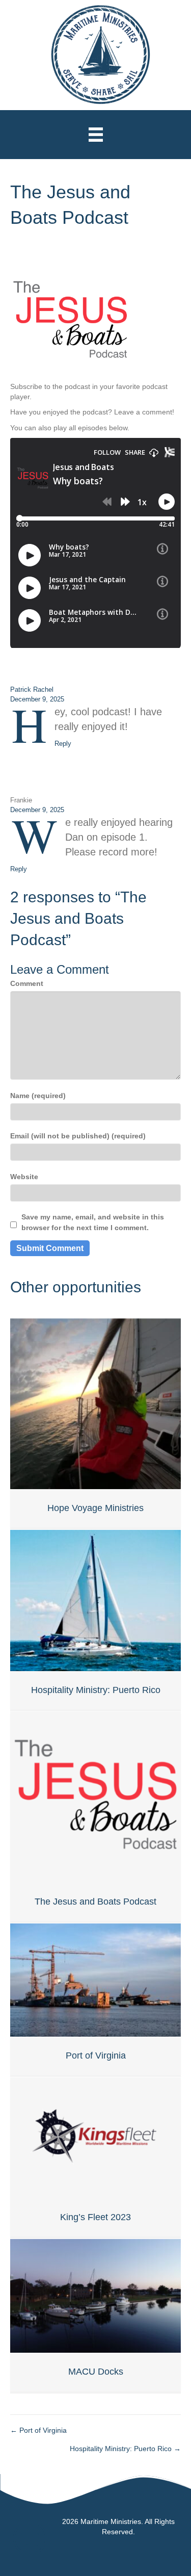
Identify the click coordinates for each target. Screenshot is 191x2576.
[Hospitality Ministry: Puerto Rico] (95, 1600)
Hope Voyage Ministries (95, 1508)
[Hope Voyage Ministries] (95, 1403)
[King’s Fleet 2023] (95, 2137)
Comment (27, 983)
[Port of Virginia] (95, 1980)
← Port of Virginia (38, 2430)
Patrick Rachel (32, 689)
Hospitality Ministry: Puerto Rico (96, 1690)
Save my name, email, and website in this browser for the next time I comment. (93, 1222)
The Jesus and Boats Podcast (95, 1902)
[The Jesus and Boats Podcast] (95, 1797)
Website (24, 1177)
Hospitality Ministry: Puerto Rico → (125, 2449)
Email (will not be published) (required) (78, 1136)
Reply (63, 744)
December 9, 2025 (37, 699)
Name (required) (38, 1096)
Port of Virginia (96, 2055)
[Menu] (96, 135)
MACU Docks (96, 2372)
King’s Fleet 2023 (95, 2217)
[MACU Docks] (95, 2295)
